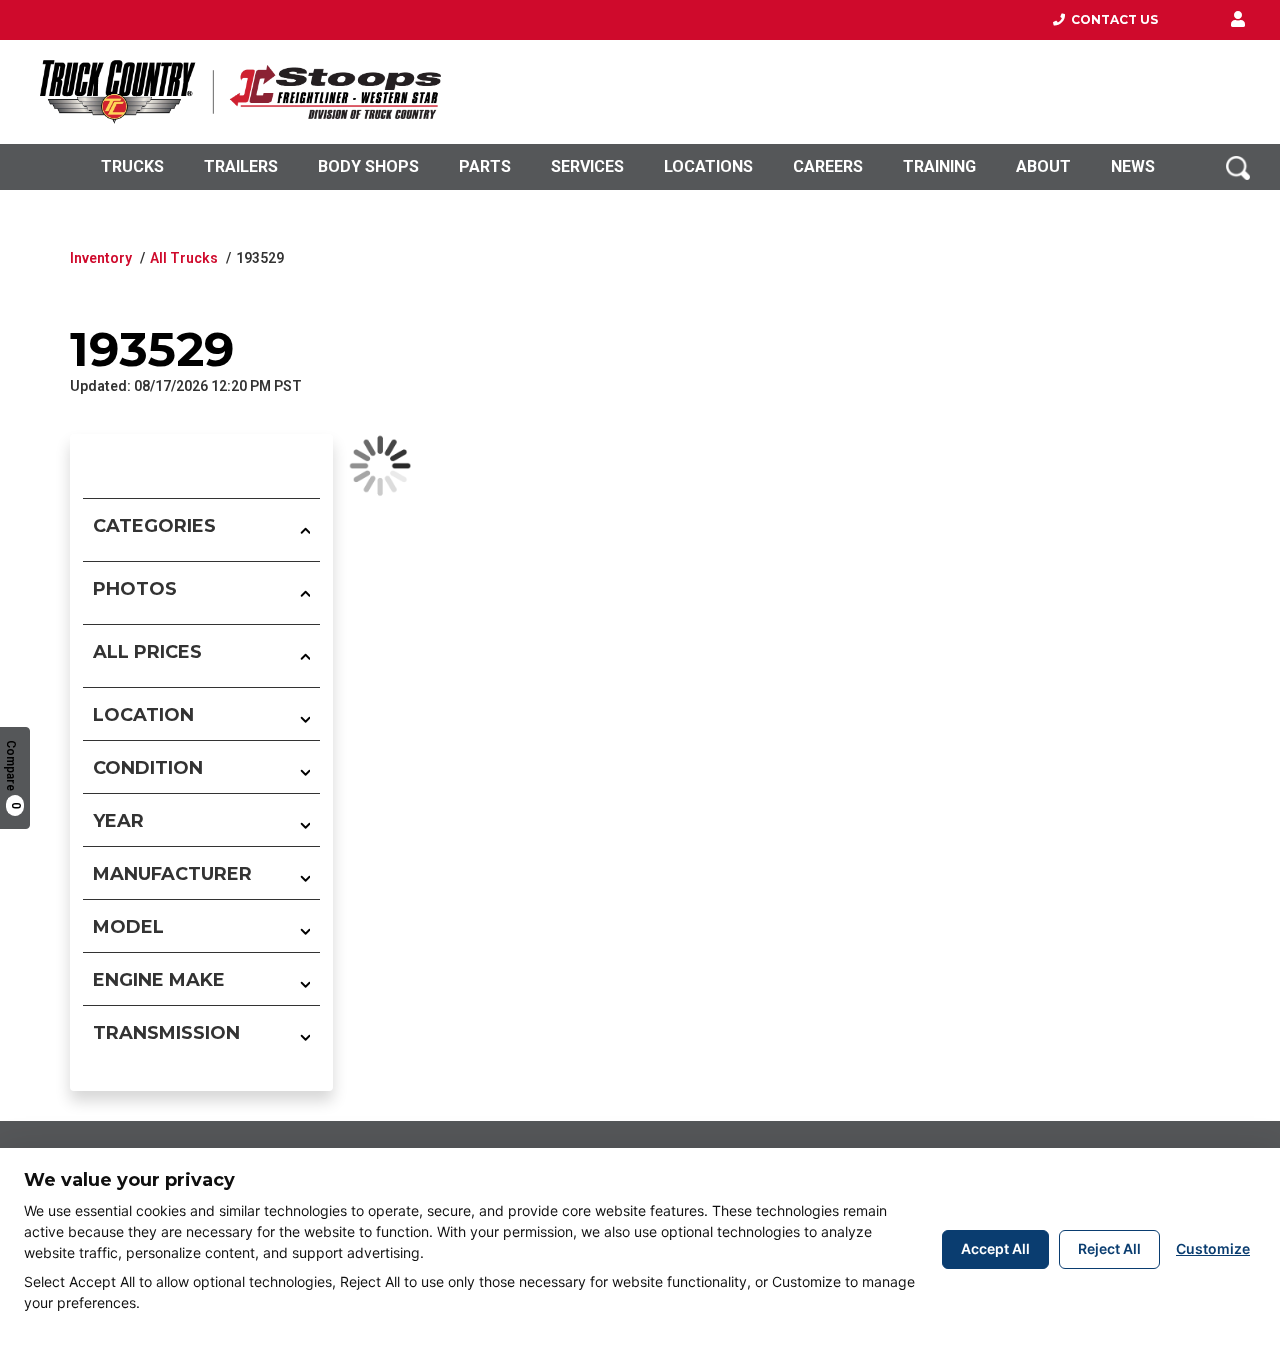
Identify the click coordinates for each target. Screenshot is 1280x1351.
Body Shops (368, 166)
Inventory (101, 258)
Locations (708, 166)
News (1133, 166)
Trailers (241, 166)
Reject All (1109, 1248)
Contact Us (1111, 19)
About (1043, 166)
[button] (1238, 20)
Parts (485, 166)
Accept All (995, 1248)
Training (939, 166)
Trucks (132, 166)
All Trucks (184, 258)
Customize (1213, 1248)
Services (587, 166)
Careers (828, 166)
